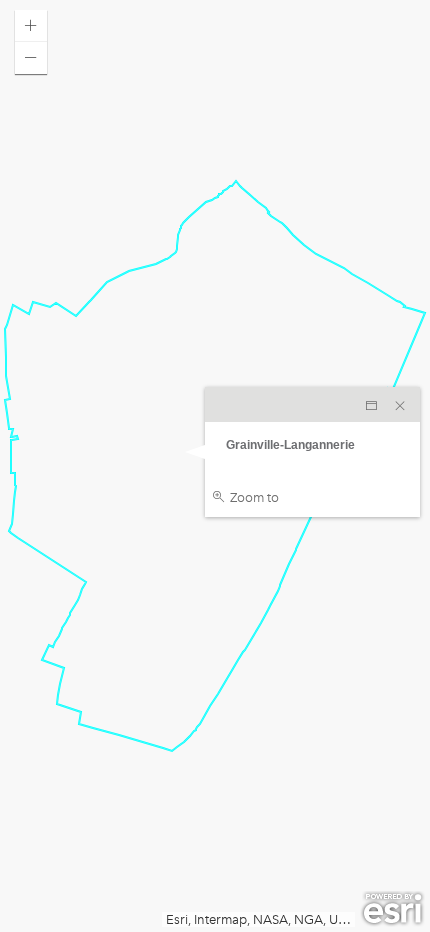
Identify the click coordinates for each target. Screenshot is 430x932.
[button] (31, 26)
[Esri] (392, 909)
